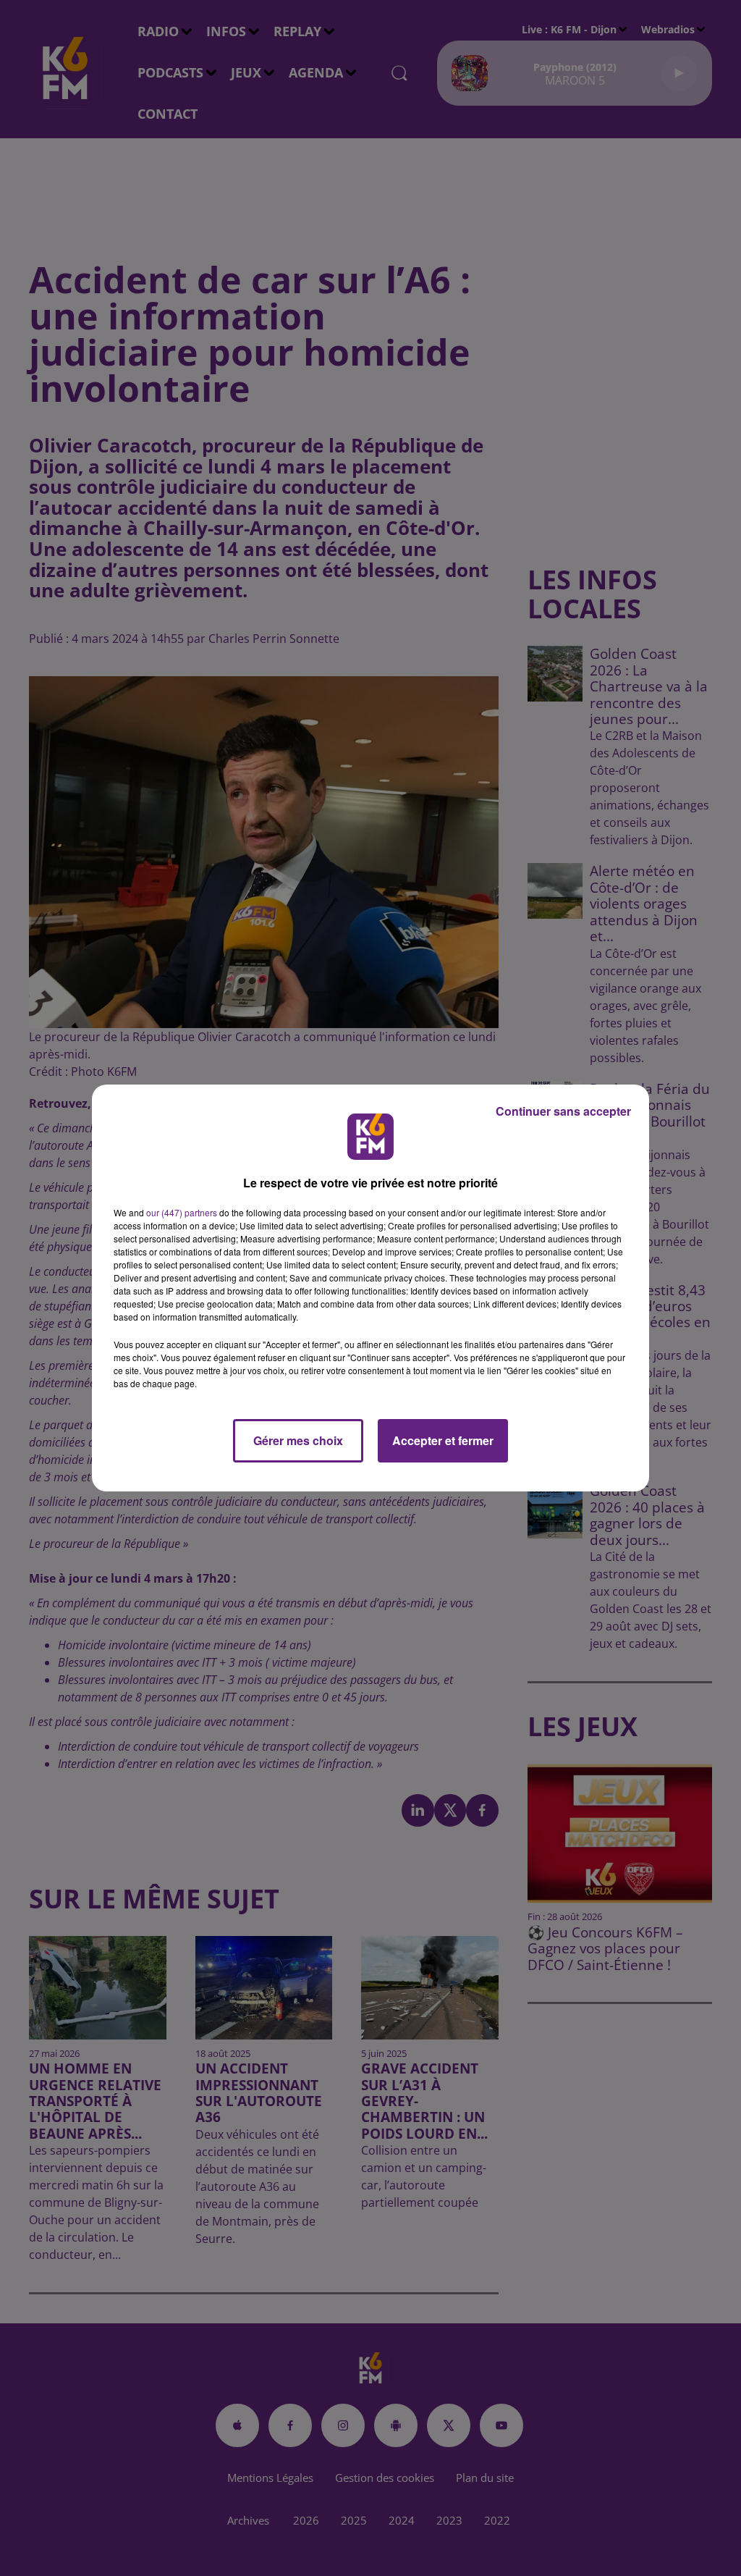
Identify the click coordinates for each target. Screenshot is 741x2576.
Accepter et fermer (443, 1440)
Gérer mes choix (298, 1440)
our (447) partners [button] (182, 1212)
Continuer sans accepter (563, 1111)
